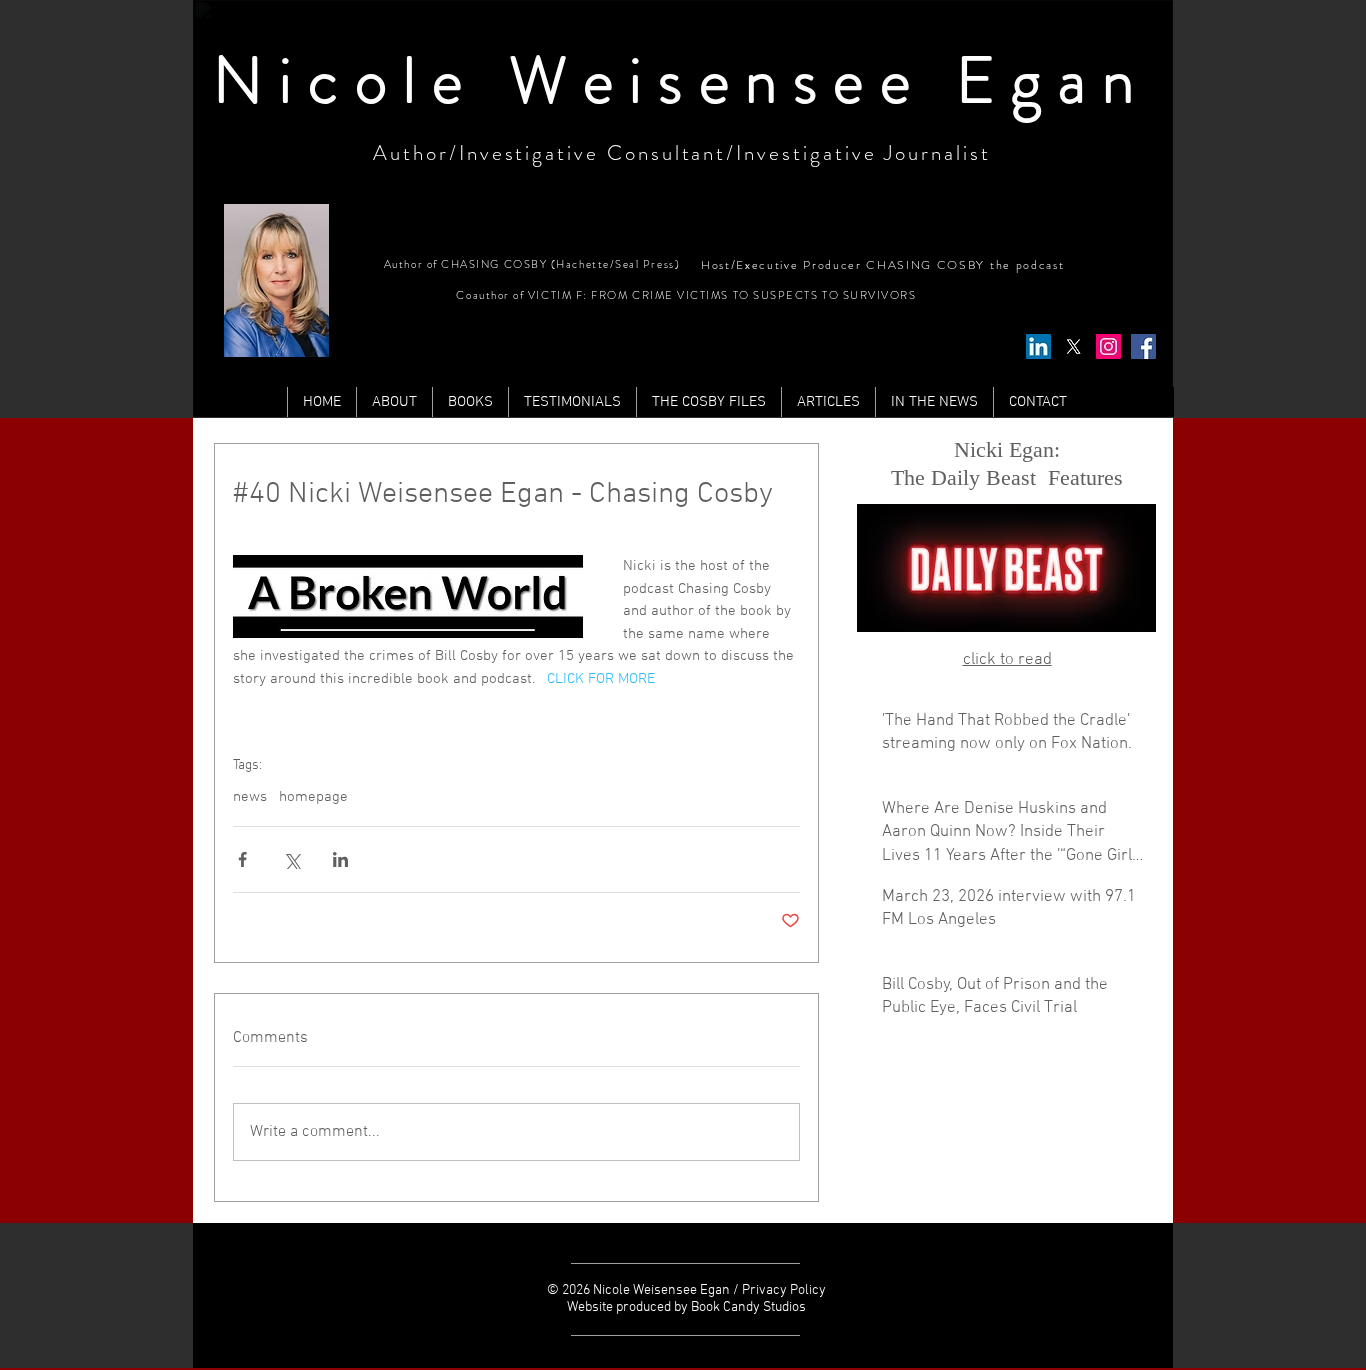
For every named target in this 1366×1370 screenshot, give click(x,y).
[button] (828, 402)
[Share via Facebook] (242, 859)
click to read (1007, 660)
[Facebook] (1143, 346)
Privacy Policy (784, 1290)
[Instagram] (1108, 346)
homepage (313, 797)
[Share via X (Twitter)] (291, 859)
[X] (1073, 346)
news (250, 797)
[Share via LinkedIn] (340, 859)
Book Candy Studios (748, 1307)
